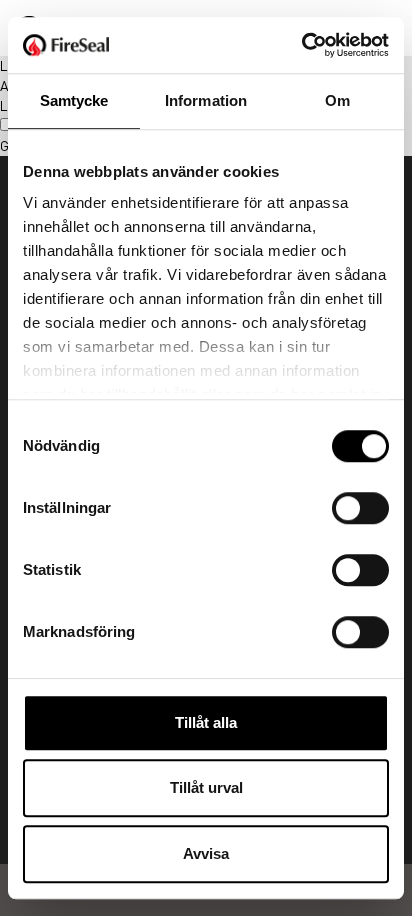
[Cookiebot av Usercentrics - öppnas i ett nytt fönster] (301, 45)
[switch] (360, 508)
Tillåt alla (206, 722)
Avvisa (206, 853)
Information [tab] (206, 100)
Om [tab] (337, 100)
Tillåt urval (206, 787)
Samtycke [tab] (74, 100)
